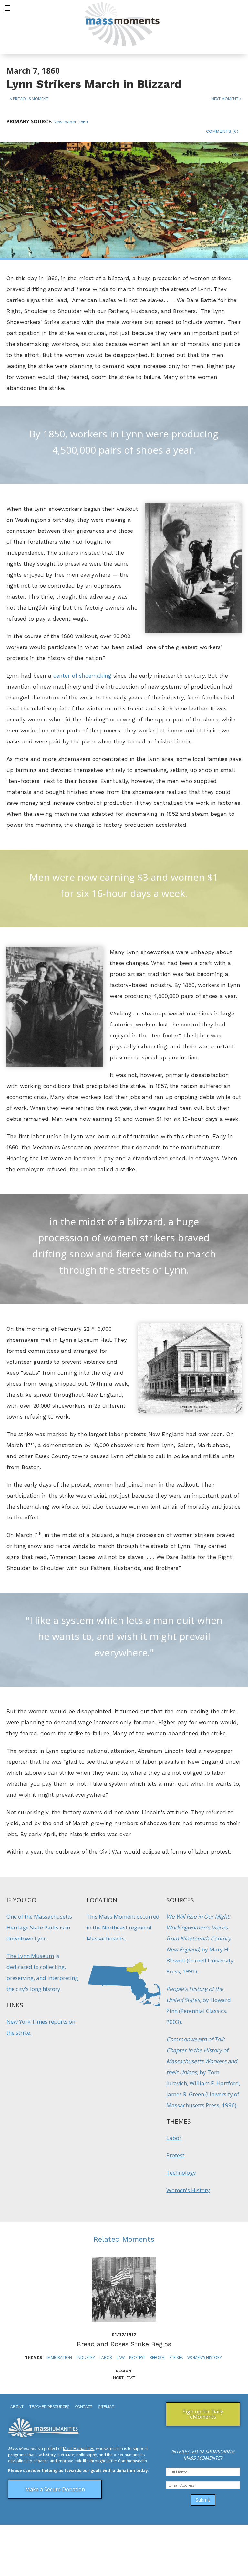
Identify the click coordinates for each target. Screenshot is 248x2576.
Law (121, 2357)
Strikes (176, 2357)
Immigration (59, 2357)
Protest (175, 2155)
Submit (203, 2500)
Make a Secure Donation (55, 2489)
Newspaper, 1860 (71, 122)
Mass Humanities (78, 2449)
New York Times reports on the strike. (41, 2027)
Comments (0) (222, 131)
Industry (86, 2357)
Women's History (188, 2190)
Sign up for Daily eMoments (203, 2414)
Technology (181, 2173)
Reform (157, 2357)
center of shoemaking (82, 676)
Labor (174, 2138)
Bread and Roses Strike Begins (124, 2344)
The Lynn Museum (30, 1956)
